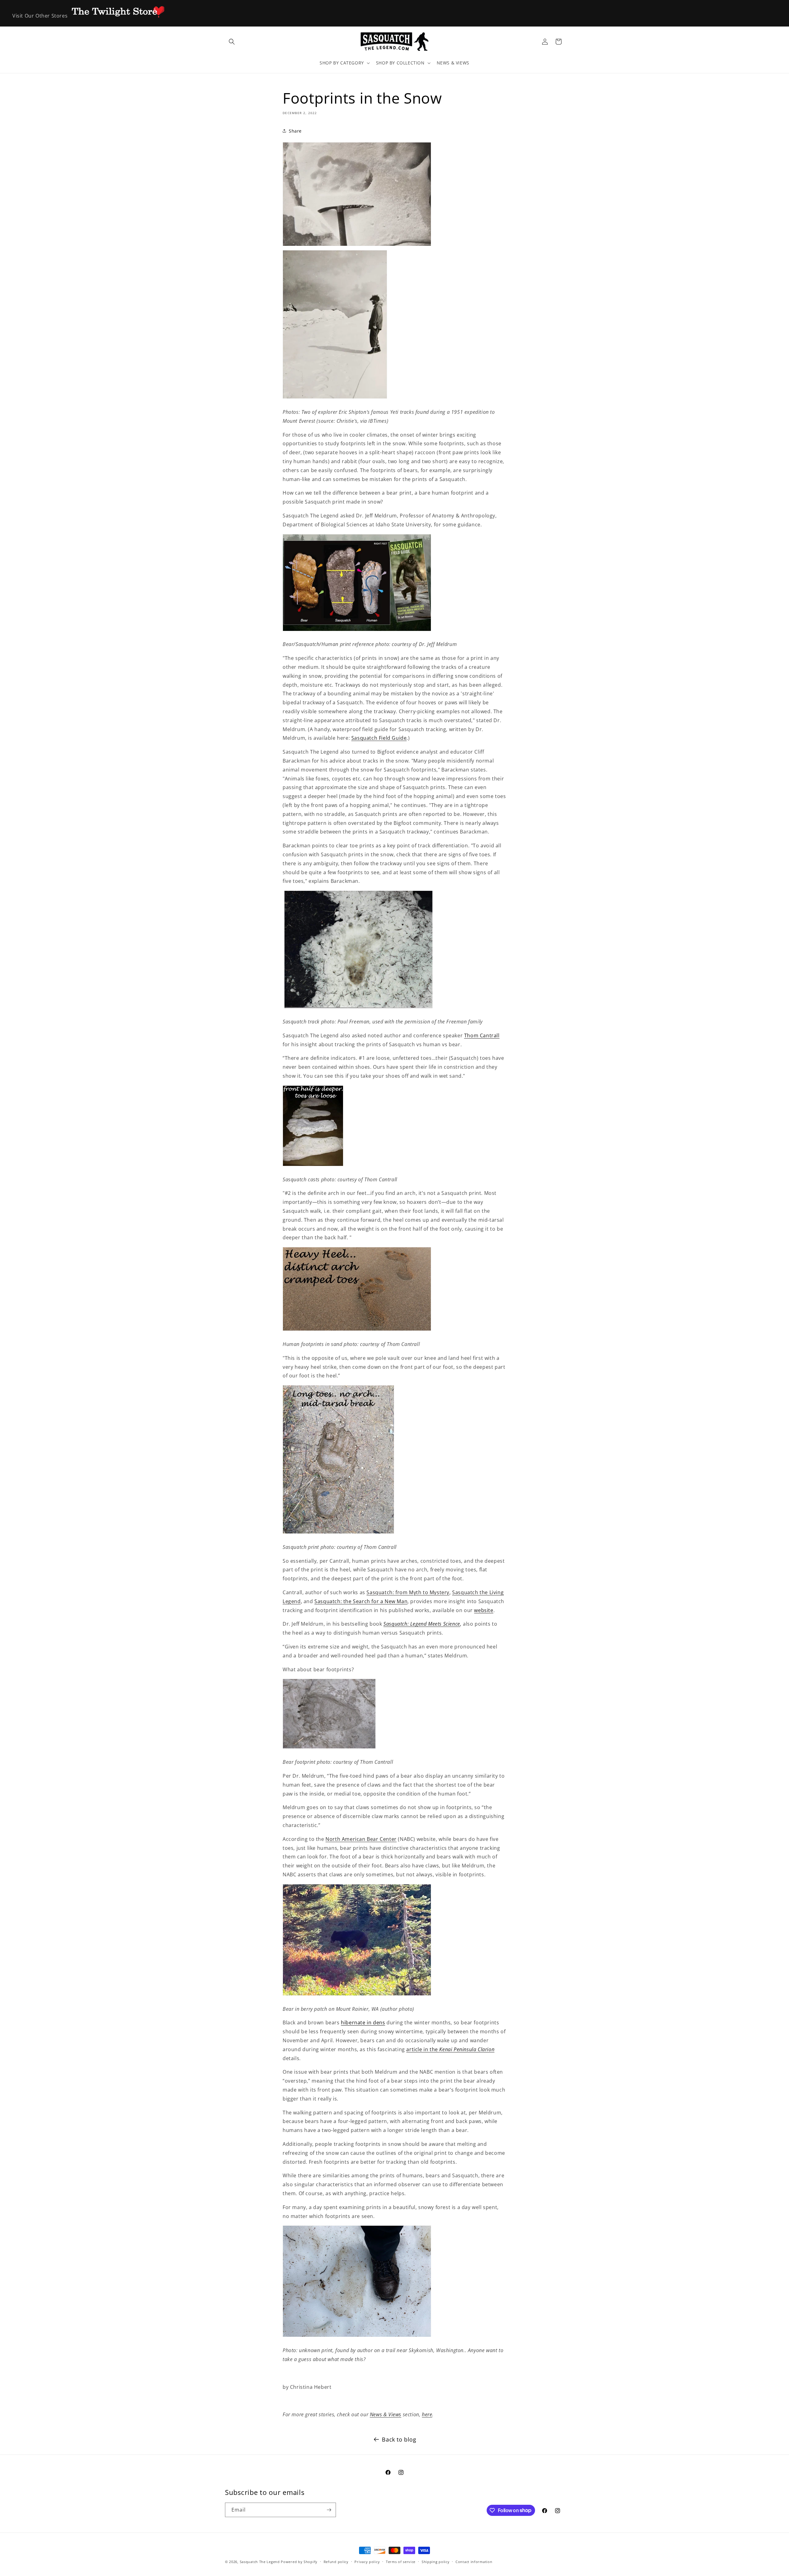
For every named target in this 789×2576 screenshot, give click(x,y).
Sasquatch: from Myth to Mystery (408, 1592)
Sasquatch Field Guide (379, 738)
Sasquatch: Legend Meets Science (422, 1624)
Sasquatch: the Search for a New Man (361, 1601)
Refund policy (336, 2561)
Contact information (474, 2561)
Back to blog (399, 2439)
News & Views (386, 2414)
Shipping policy (436, 2561)
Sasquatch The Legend (260, 2562)
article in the (450, 2049)
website (484, 1610)
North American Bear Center (361, 1839)
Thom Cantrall (482, 1035)
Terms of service (401, 2561)
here (427, 2414)
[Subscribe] (329, 2510)
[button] (232, 42)
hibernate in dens (363, 2023)
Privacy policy (367, 2561)
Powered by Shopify (299, 2562)
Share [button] (295, 131)
